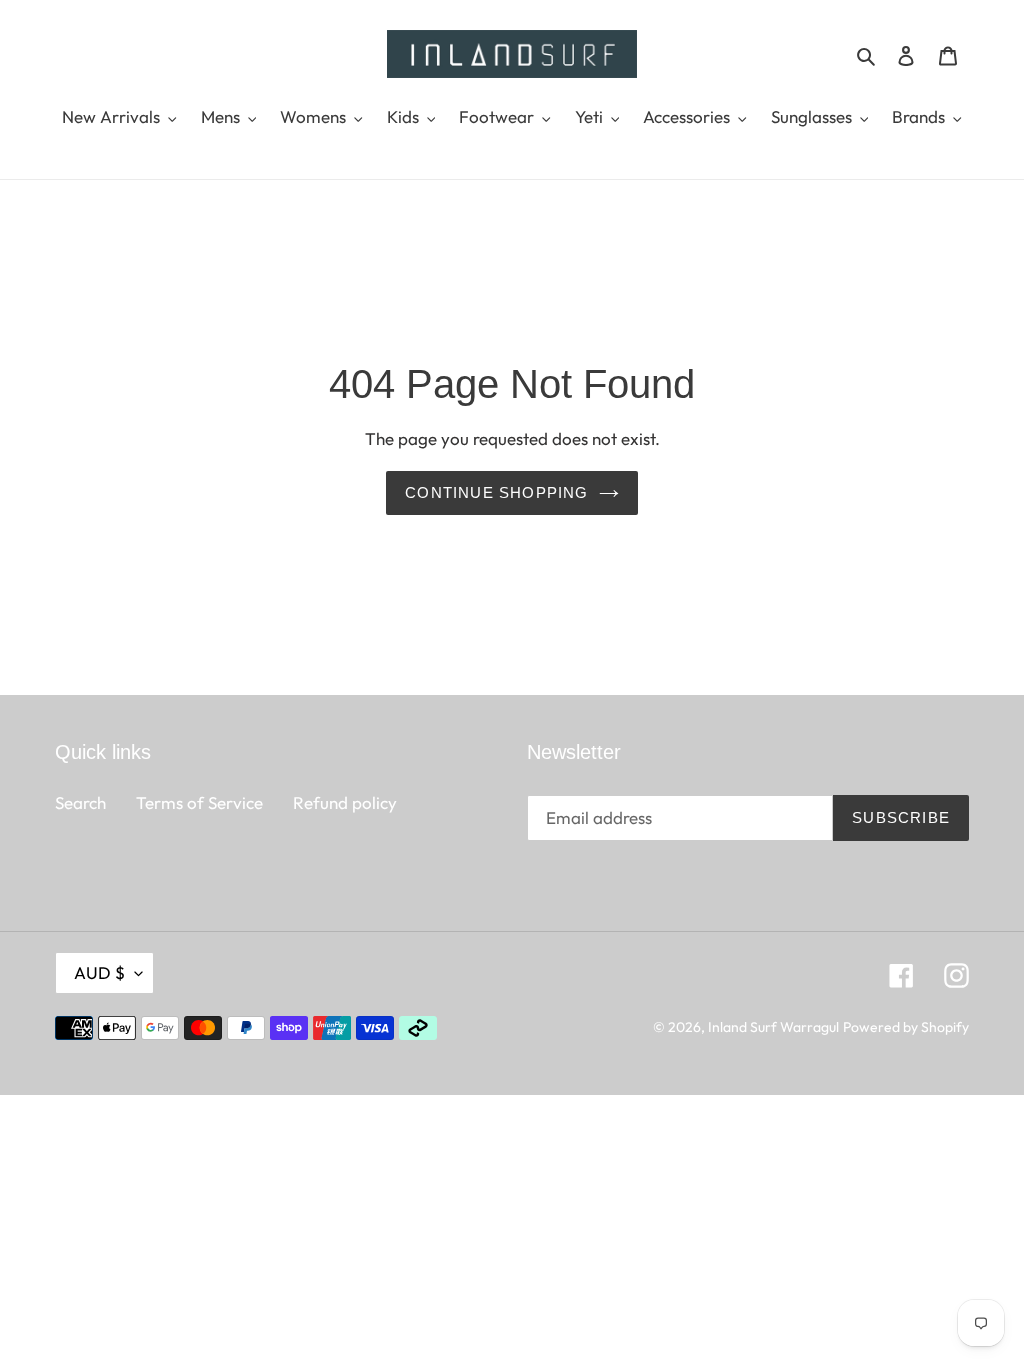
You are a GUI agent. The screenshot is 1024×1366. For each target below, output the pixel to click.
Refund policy (345, 802)
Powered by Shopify (906, 1027)
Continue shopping (496, 492)
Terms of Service (199, 802)
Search (80, 802)
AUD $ (99, 972)
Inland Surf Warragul (773, 1027)
